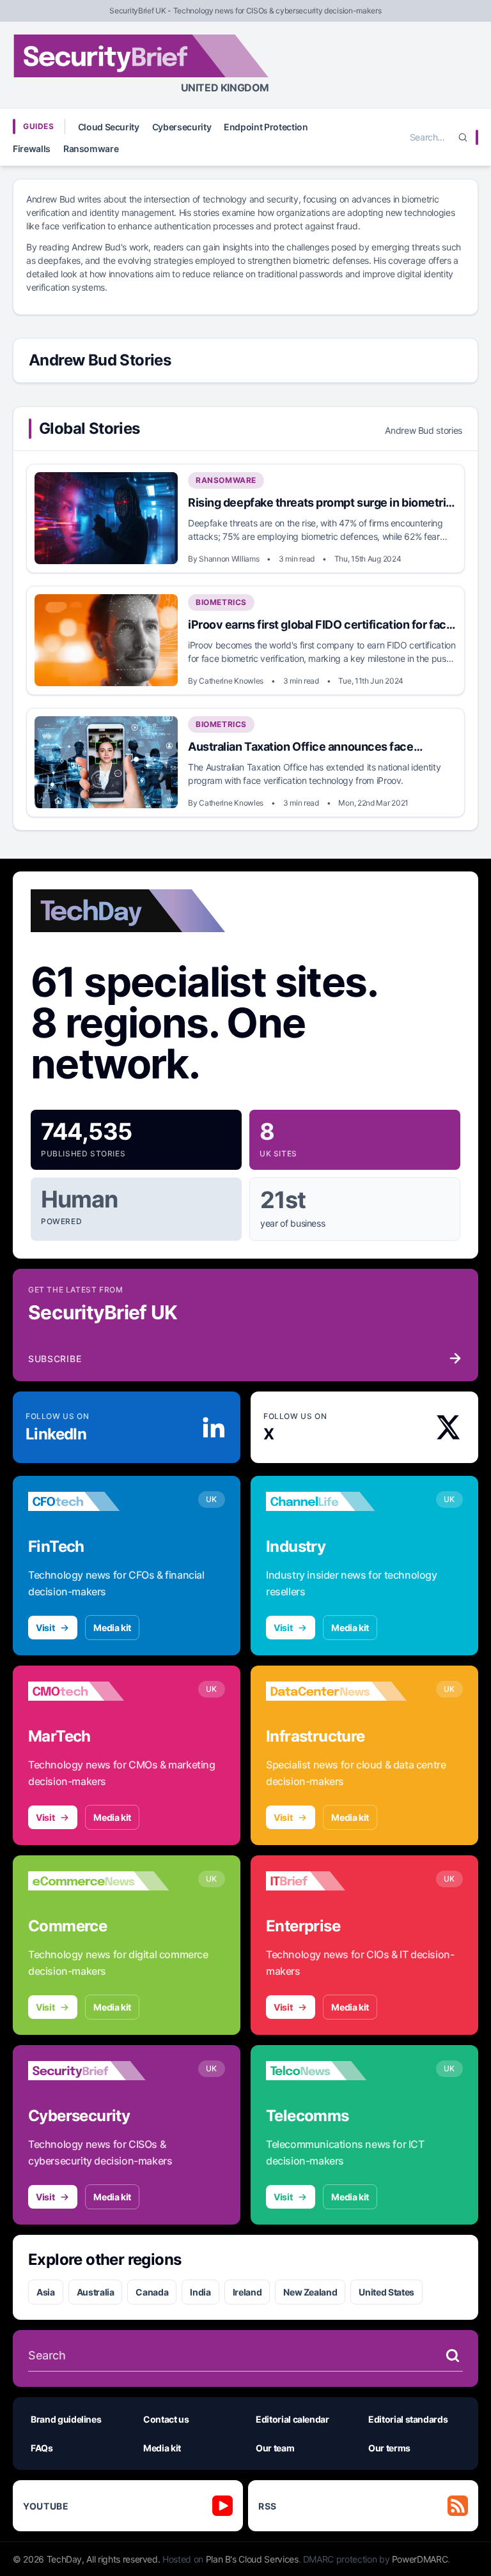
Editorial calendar (292, 2419)
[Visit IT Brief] (336, 1881)
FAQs (42, 2448)
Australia (96, 2292)
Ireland (247, 2292)
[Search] (463, 137)
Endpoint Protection (266, 127)
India (200, 2292)
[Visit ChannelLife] (336, 1501)
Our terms (389, 2448)
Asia (46, 2292)
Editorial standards (408, 2419)
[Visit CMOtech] (98, 1691)
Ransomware (91, 149)
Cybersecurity (182, 127)
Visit (45, 1628)
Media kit (112, 1628)
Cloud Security (109, 127)
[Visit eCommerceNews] (98, 1881)
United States (386, 2292)
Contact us (166, 2419)
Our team (275, 2448)
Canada (152, 2292)
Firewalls (32, 149)
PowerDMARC (420, 2559)
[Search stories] (453, 2356)
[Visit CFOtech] (98, 1501)
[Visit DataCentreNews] (336, 1691)
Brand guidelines (66, 2419)
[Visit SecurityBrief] (98, 2071)
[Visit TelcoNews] (336, 2071)
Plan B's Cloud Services (252, 2559)
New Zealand (310, 2292)
